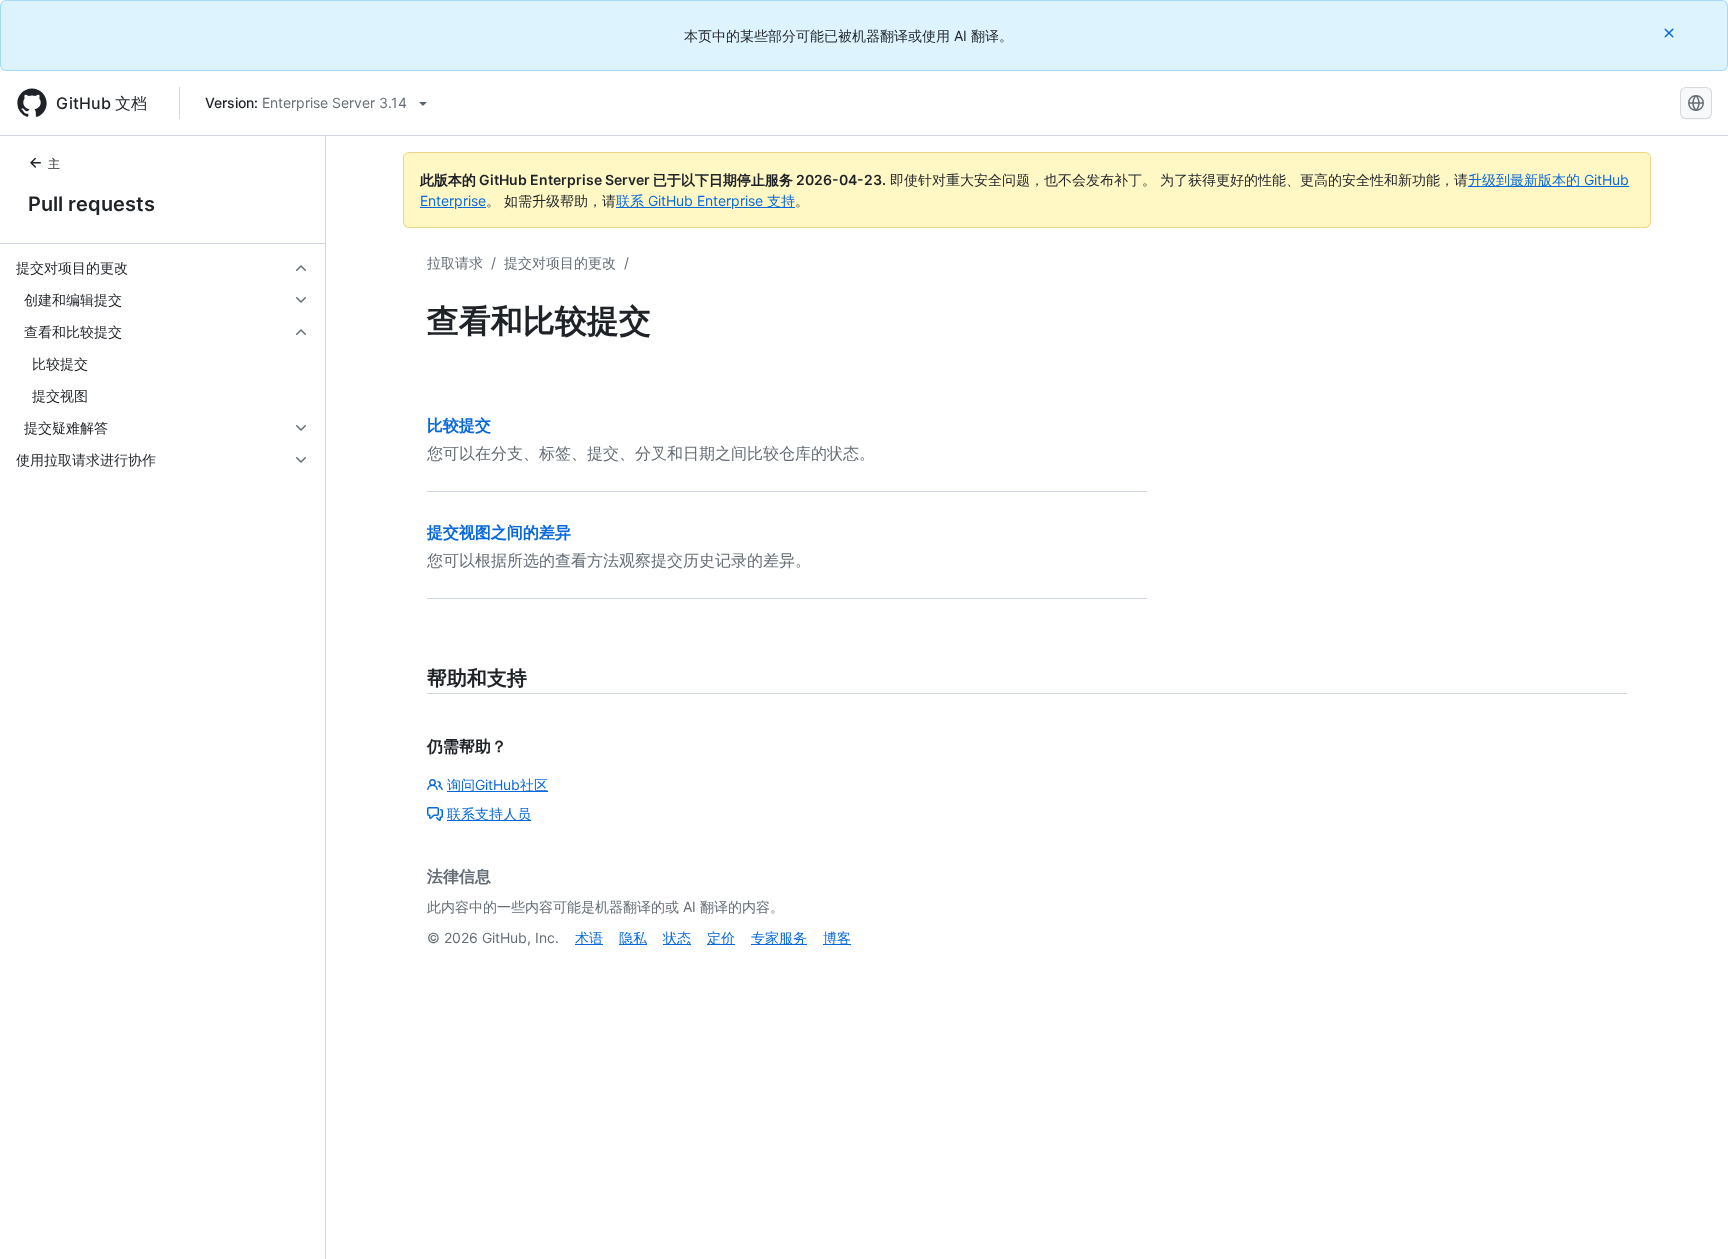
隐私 (633, 937)
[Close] (1671, 32)
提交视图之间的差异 (499, 532)
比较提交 (459, 425)
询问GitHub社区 (497, 784)
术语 (589, 937)
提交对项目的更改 (560, 262)
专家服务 (779, 937)
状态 (677, 937)
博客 (837, 937)
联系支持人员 (489, 813)
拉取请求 (455, 262)
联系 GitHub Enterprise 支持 (705, 200)
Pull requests (91, 204)
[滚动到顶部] (1684, 1215)
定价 (721, 937)
